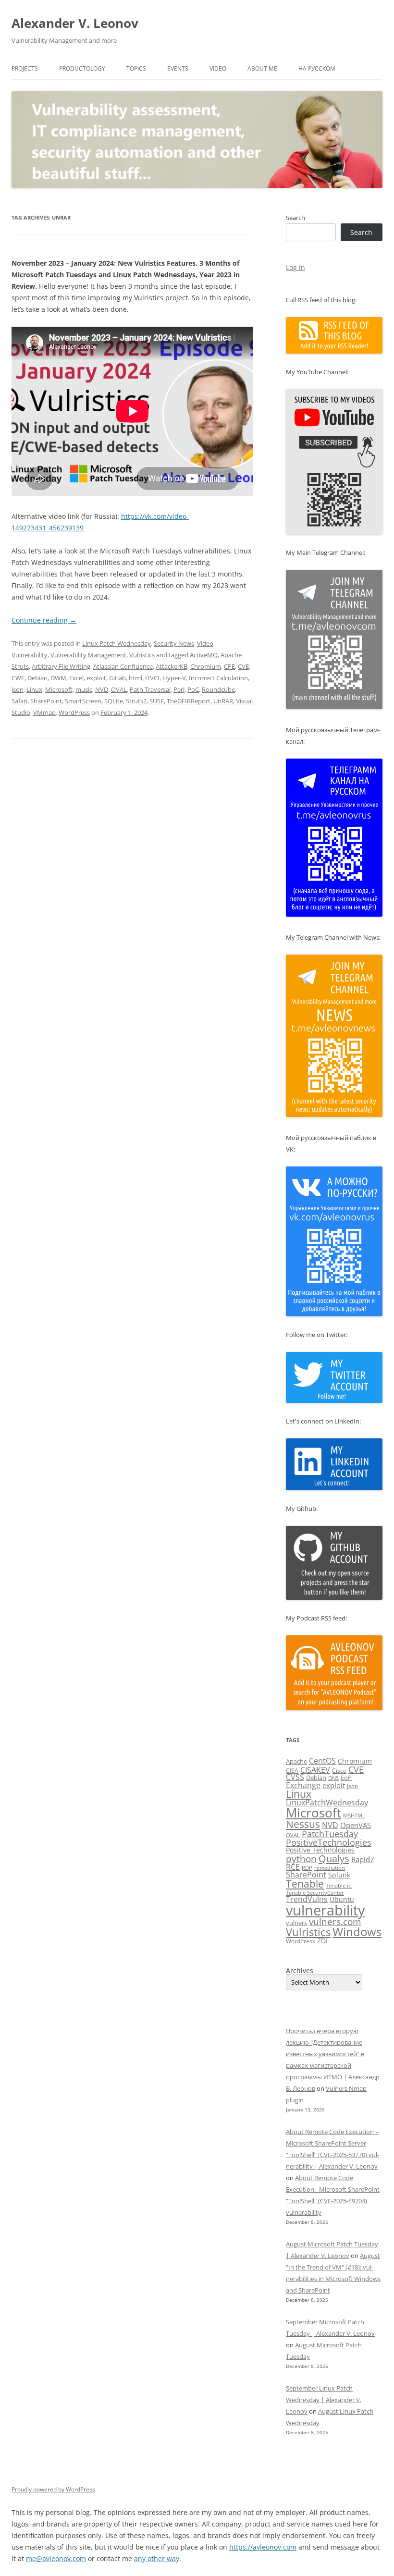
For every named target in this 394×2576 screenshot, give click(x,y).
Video (218, 68)
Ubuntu (342, 1899)
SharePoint (46, 701)
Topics (136, 68)
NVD (102, 689)
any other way (157, 2558)
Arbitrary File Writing (61, 666)
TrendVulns (307, 1899)
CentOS (322, 1761)
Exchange (303, 1785)
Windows (357, 1932)
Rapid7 (363, 1859)
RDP (307, 1868)
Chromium (206, 666)
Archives (300, 1971)
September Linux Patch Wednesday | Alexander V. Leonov (324, 2400)
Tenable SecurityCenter (315, 1893)
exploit (96, 678)
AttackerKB (172, 666)
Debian (37, 678)
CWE (18, 678)
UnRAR (223, 701)
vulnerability (326, 1910)
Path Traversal (150, 689)
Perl (179, 689)
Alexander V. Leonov (75, 23)
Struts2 (136, 701)
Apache (296, 1761)
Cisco (339, 1771)
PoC (193, 689)
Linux (34, 689)
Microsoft (59, 689)
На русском (317, 68)
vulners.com (335, 1921)
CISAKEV (315, 1770)
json (18, 689)
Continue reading (44, 620)
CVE (243, 666)
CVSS (295, 1777)
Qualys (334, 1858)
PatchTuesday (330, 1834)
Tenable (305, 1883)
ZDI (322, 1941)
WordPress (74, 712)
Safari (19, 701)
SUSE (157, 701)
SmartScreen (83, 701)
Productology (82, 68)
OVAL (119, 689)
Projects (25, 68)
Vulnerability (30, 655)
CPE (229, 666)
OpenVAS (356, 1825)
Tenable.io (339, 1885)
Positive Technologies (320, 1850)
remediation (330, 1868)
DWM (58, 678)
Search (295, 218)
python (301, 1859)
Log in (295, 267)
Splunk (339, 1875)
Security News (174, 643)
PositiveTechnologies (329, 1842)
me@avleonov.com (56, 2558)
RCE (293, 1867)
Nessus (303, 1824)
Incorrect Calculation (218, 678)
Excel (76, 678)
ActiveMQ (204, 655)
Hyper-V (174, 678)
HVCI (152, 678)
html (135, 678)
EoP (346, 1778)
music (84, 689)
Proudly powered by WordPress (53, 2489)
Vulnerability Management (88, 655)
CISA (292, 1771)
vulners (296, 1923)
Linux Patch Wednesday (117, 643)
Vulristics (142, 655)
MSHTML (354, 1815)
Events (178, 68)
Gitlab (117, 678)
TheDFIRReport (189, 701)
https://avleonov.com (263, 2547)
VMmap (44, 712)
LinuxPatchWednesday (327, 1803)
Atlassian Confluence (123, 666)
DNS (333, 1778)
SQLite (114, 701)
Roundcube (218, 689)
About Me (262, 68)
